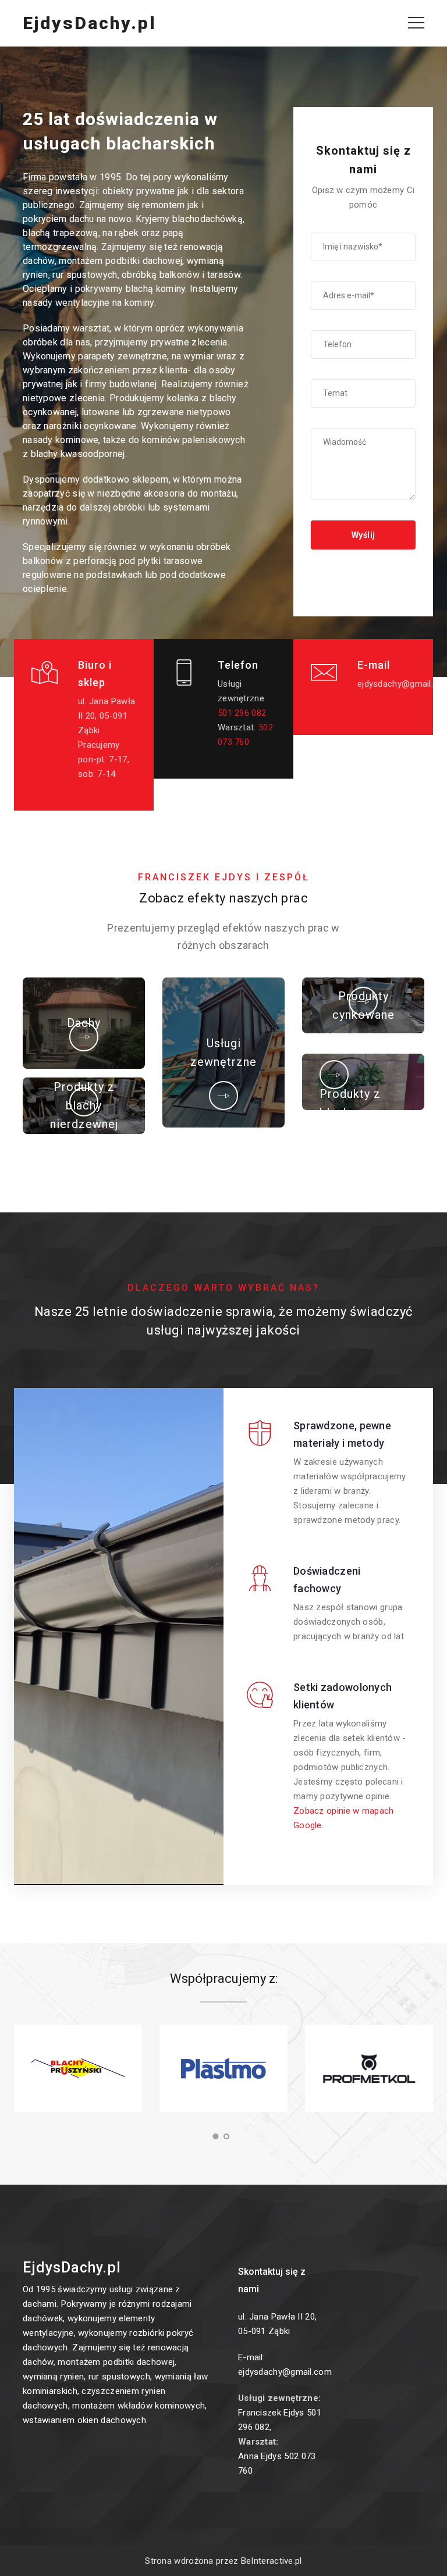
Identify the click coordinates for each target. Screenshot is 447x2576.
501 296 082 (242, 713)
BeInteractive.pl (272, 2561)
